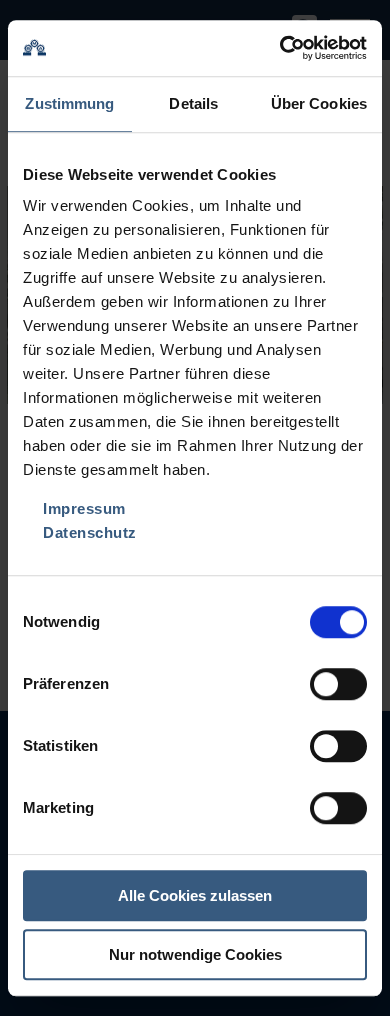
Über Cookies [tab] (319, 103)
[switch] (338, 684)
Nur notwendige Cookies (195, 954)
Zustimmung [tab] (69, 103)
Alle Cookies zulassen (195, 895)
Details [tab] (193, 103)
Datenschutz (90, 532)
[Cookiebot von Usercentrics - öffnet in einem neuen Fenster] (280, 48)
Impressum (84, 508)
